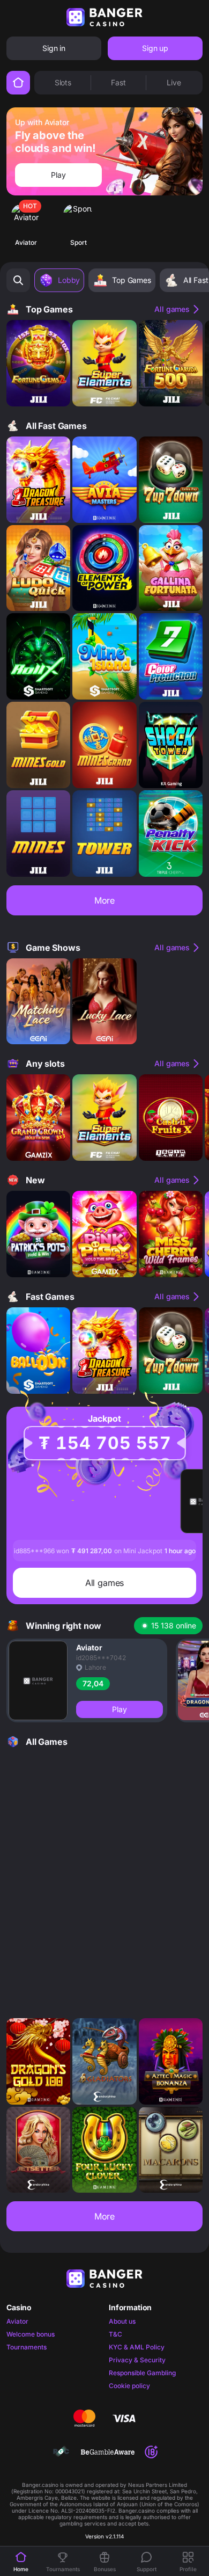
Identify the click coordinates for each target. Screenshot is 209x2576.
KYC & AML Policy (137, 2347)
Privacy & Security (137, 2360)
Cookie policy (129, 2386)
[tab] (63, 83)
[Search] (18, 280)
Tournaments (27, 2347)
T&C (115, 2334)
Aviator (17, 2321)
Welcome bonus (31, 2334)
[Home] (18, 83)
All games (172, 309)
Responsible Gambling (142, 2373)
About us (122, 2321)
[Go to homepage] (104, 17)
